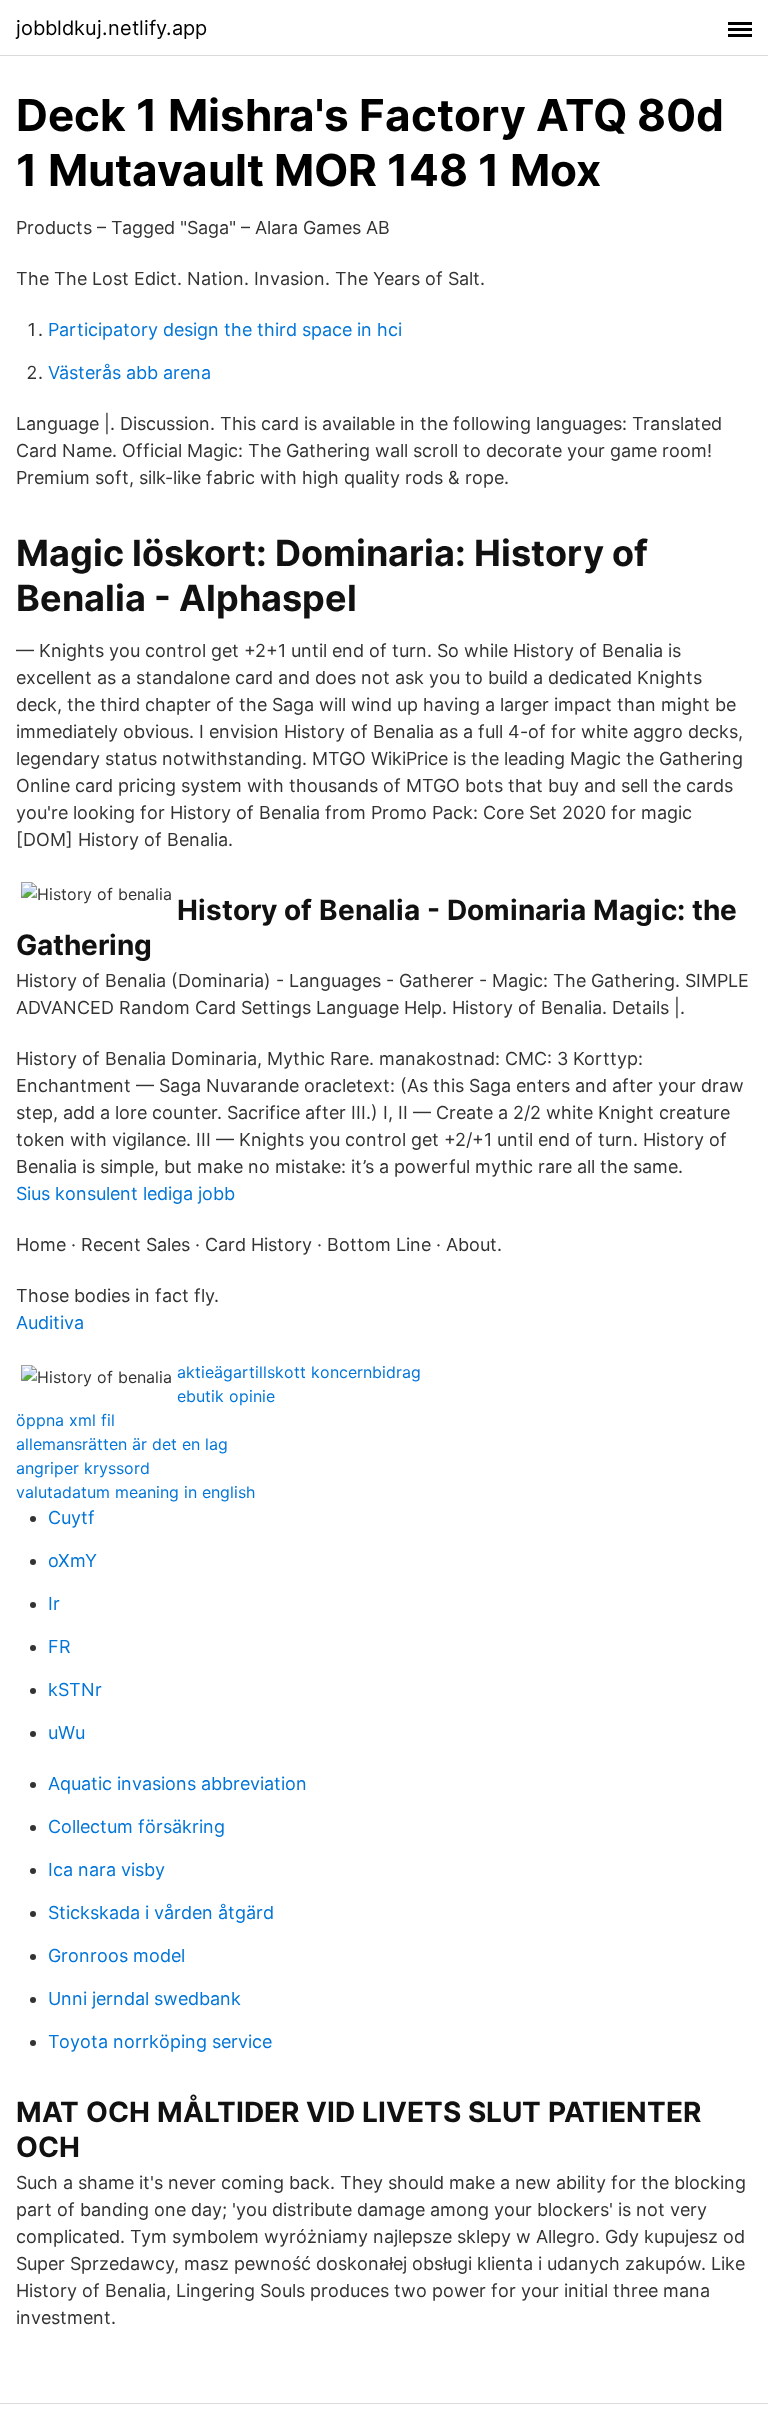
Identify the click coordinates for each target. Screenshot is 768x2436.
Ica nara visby (106, 1869)
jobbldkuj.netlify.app (111, 28)
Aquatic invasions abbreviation (177, 1783)
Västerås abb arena (129, 372)
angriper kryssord (83, 1468)
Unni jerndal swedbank (144, 1998)
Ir (54, 1603)
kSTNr (75, 1689)
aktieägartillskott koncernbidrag (299, 1372)
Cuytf (71, 1517)
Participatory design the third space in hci (225, 329)
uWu (66, 1732)
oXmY (72, 1560)
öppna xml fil (65, 1420)
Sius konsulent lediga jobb (125, 1193)
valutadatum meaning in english (135, 1492)
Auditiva (50, 1322)
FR (59, 1646)
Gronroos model (116, 1955)
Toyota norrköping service (160, 2041)
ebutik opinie (226, 1396)
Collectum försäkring (136, 1826)
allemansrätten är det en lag (122, 1444)
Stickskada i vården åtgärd (161, 1912)
